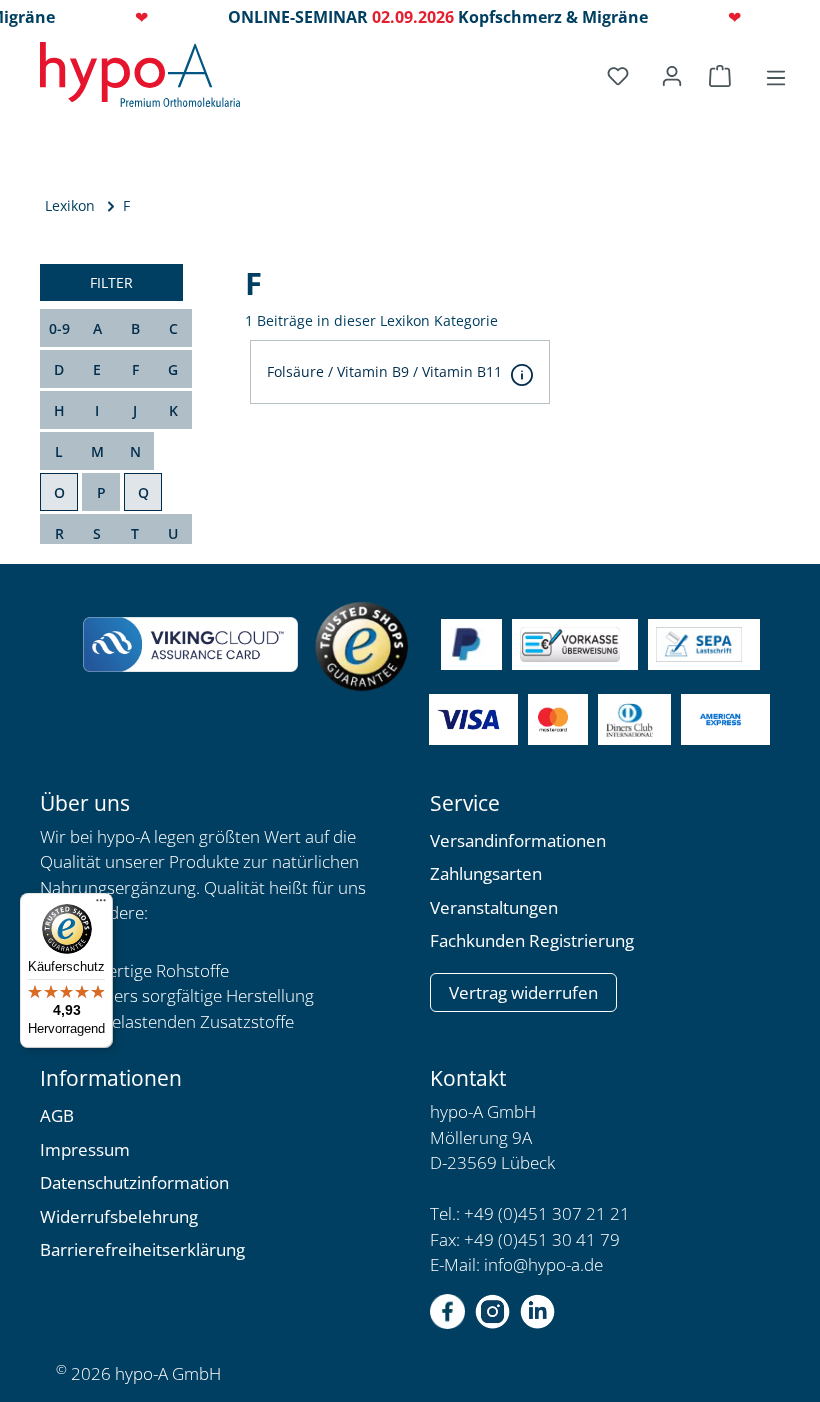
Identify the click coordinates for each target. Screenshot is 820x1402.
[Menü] (776, 78)
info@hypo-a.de (543, 1264)
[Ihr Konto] (672, 76)
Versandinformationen (518, 840)
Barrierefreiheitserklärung (142, 1249)
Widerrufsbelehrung (119, 1216)
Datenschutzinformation (134, 1182)
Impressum (85, 1149)
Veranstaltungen (494, 907)
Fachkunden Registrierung (532, 940)
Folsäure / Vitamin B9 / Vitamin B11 (384, 371)
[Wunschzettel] (621, 76)
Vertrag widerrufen (523, 992)
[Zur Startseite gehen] (140, 74)
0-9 (59, 328)
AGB (57, 1115)
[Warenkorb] (723, 76)
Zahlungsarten (486, 873)
